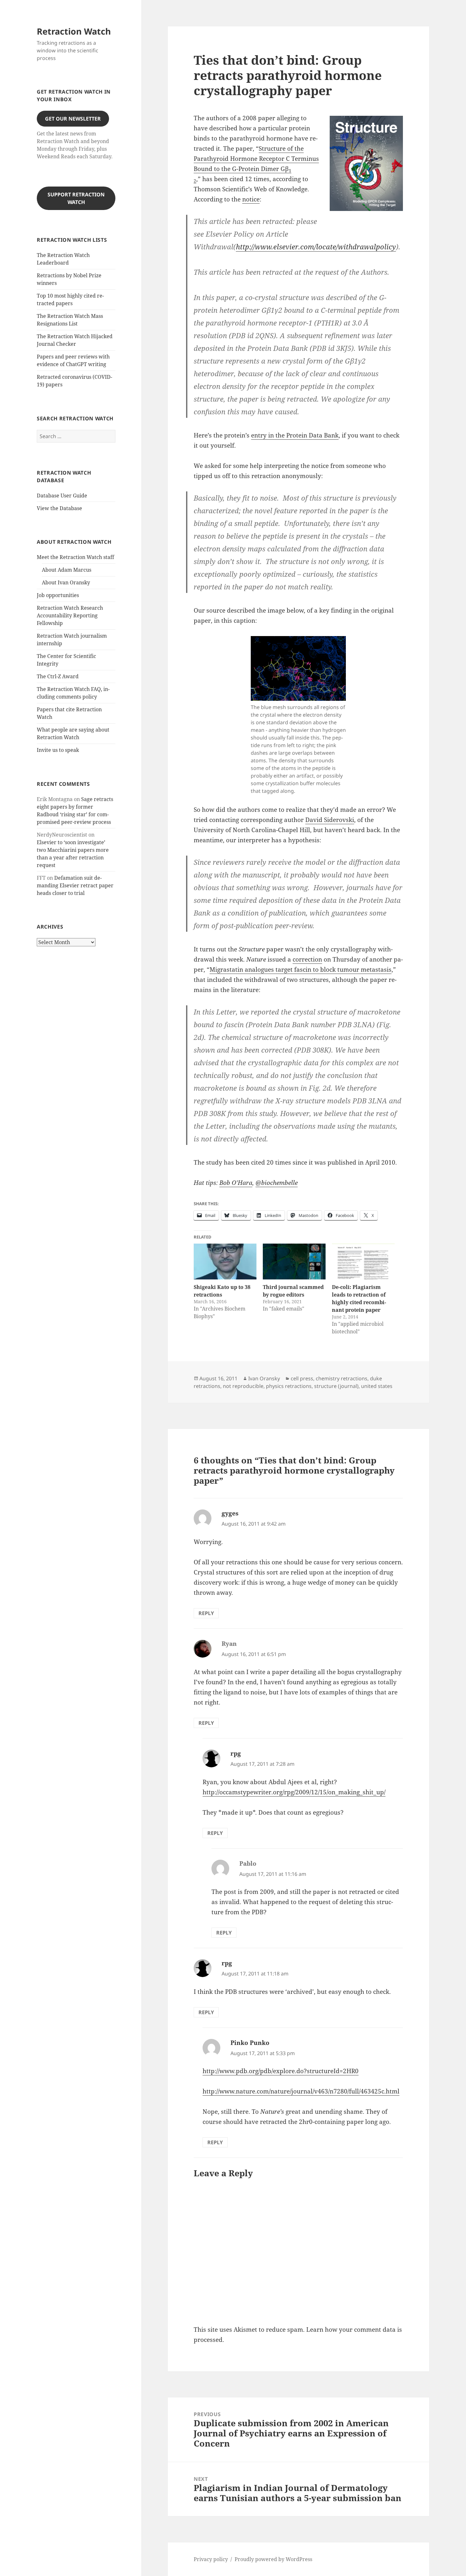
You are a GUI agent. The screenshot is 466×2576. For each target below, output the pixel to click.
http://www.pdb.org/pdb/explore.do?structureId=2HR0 (281, 2071)
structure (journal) (336, 1386)
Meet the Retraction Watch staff (75, 557)
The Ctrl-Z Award (58, 676)
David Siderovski (330, 820)
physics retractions (289, 1386)
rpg (236, 1753)
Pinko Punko (250, 2043)
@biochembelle (277, 1183)
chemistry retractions (342, 1378)
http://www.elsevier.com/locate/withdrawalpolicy (316, 246)
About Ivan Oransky (66, 582)
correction (307, 959)
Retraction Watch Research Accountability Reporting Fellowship (70, 615)
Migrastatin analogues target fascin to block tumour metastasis (301, 969)
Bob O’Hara (236, 1183)
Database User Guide (62, 496)
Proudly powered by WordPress (273, 2559)
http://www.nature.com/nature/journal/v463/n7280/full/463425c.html (301, 2091)
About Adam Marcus (67, 570)
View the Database (59, 508)
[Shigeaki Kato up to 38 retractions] (225, 1262)
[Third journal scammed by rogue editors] (294, 1262)
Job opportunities (58, 595)
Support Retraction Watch (76, 198)
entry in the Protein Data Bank (295, 435)
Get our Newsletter (73, 119)
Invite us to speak (58, 750)
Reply (206, 1613)
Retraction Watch (74, 31)
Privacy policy (211, 2559)
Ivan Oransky (264, 1378)
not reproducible (243, 1386)
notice (251, 199)
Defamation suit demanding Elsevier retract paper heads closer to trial (75, 885)
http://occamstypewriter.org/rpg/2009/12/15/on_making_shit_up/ (294, 1792)
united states (377, 1386)
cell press (302, 1378)
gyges (230, 1513)
